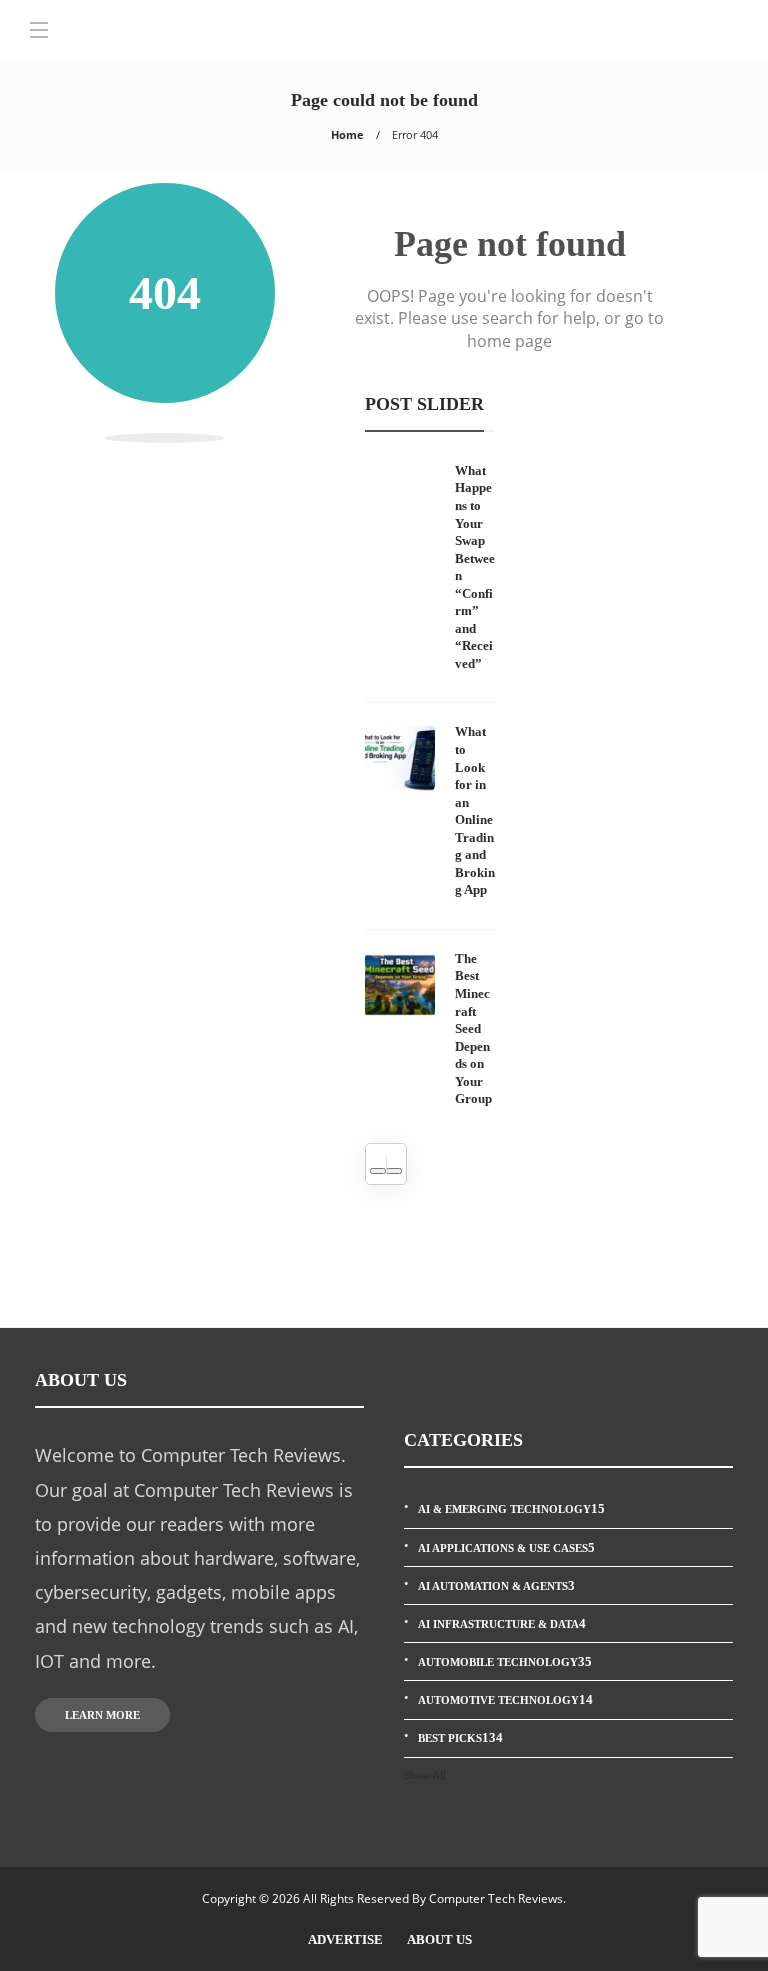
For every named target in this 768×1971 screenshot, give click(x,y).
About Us (439, 1939)
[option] (430, 785)
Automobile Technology (505, 1661)
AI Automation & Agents (496, 1585)
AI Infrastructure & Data (502, 1623)
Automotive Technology (505, 1699)
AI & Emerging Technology (511, 1508)
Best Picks (460, 1737)
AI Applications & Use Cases (506, 1547)
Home (347, 134)
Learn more (102, 1715)
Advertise (345, 1939)
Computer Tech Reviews (496, 1898)
